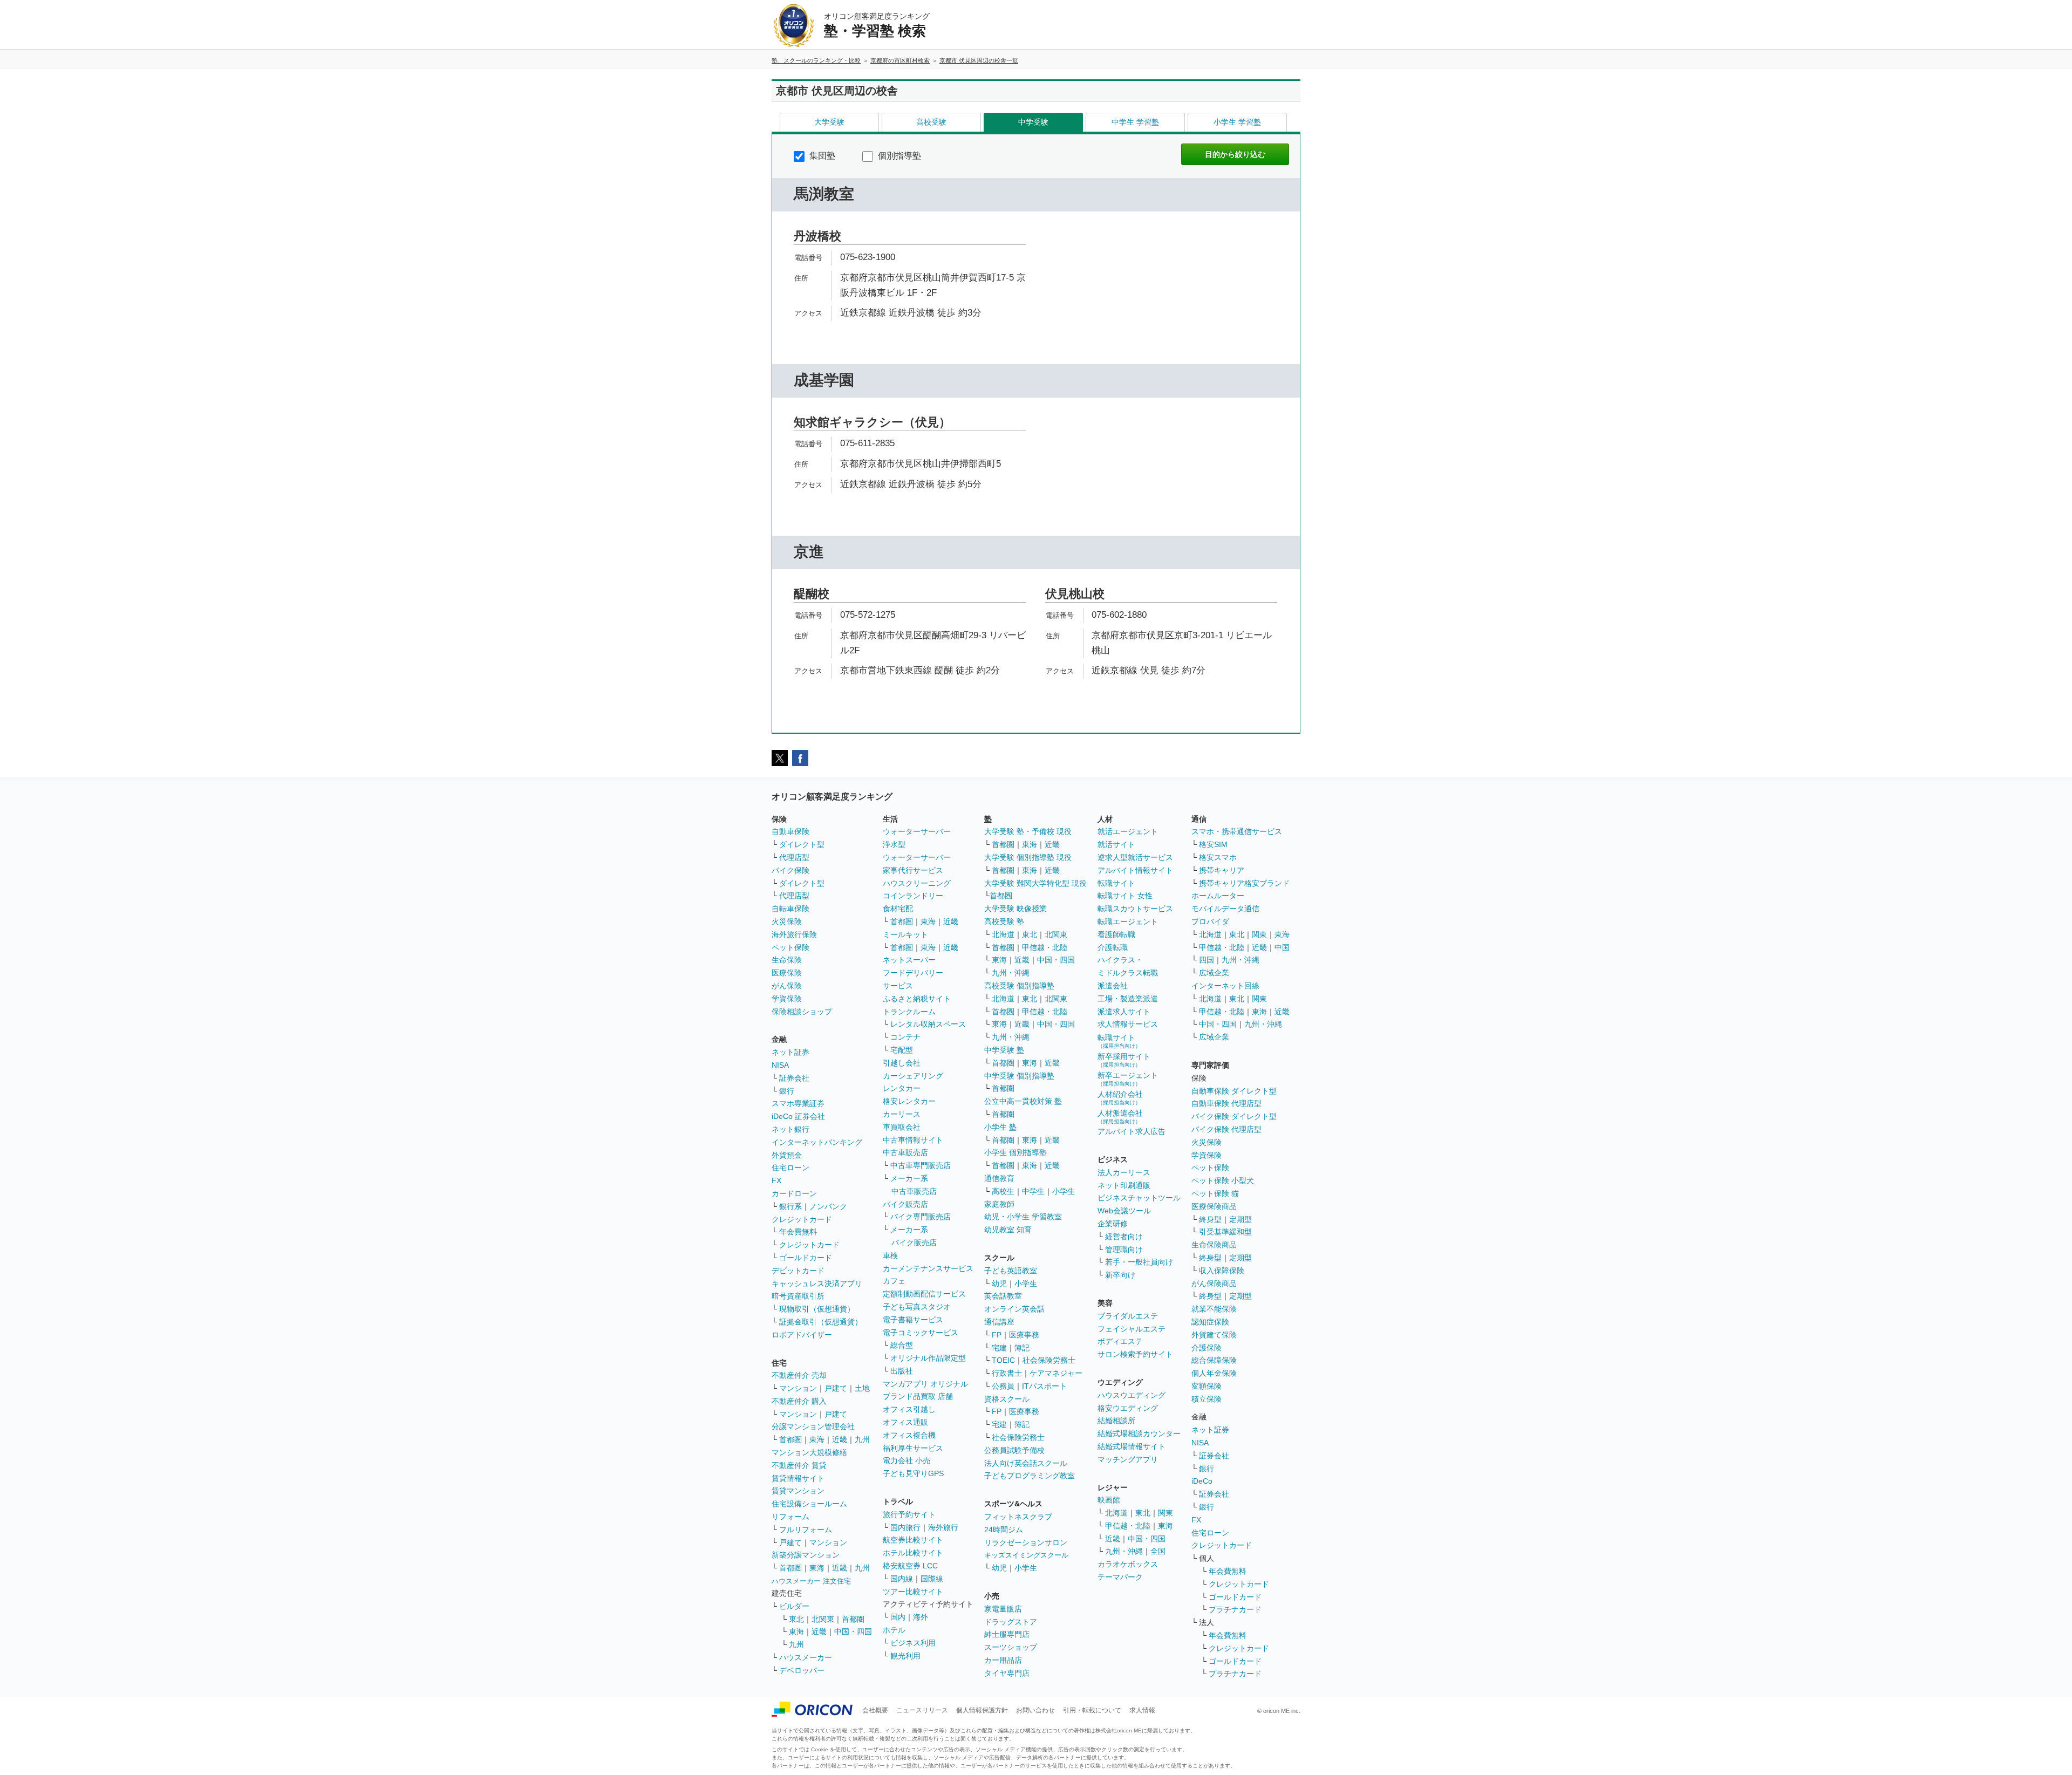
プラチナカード (1235, 1609)
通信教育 (999, 1178)
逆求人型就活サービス (1135, 857)
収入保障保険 (1222, 1271)
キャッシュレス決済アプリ (817, 1284)
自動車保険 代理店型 (1226, 1103)
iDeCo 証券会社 (798, 1116)
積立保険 (1207, 1399)
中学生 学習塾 (1135, 122)
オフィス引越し (909, 1409)
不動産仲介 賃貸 (799, 1465)
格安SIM (1213, 844)
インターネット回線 (1225, 986)
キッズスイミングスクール (1026, 1555)
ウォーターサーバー (917, 831)
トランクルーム (909, 1012)
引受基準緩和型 (1225, 1232)
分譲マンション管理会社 (813, 1426)
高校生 (1003, 1191)
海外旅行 (943, 1527)
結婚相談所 (1116, 1421)
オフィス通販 (905, 1422)
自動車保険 (790, 831)
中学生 (1033, 1191)
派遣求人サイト (1124, 1012)
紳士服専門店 (1007, 1634)
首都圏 (790, 1439)
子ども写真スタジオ (917, 1307)
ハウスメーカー (806, 1657)
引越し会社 (902, 1063)
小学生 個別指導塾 (1015, 1152)
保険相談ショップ (802, 1012)
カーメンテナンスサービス (928, 1268)
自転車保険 (790, 909)
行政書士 (1007, 1373)
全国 (1158, 1551)
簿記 (1022, 1348)
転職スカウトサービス (1135, 909)
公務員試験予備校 (1014, 1450)
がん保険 (787, 986)
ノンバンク (828, 1206)
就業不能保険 (1214, 1309)
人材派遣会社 (1120, 1117)
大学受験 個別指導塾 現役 (1028, 857)
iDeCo (1202, 1481)
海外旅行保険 (794, 934)
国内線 (902, 1579)
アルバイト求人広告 (1132, 1131)
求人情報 (1142, 1710)
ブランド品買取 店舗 (918, 1396)
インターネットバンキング (817, 1142)
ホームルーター (1218, 896)
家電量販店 (1003, 1609)
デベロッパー (802, 1670)
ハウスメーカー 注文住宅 (811, 1581)
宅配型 (902, 1050)
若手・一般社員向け (1139, 1262)
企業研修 (1113, 1224)
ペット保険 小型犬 (1223, 1180)
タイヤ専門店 (1007, 1673)
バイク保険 (790, 870)
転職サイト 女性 (1125, 896)
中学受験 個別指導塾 (1019, 1076)
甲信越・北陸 (1045, 947)
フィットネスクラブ (1018, 1517)
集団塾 (821, 156)
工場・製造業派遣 (1128, 999)
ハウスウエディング (1132, 1395)
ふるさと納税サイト (917, 999)
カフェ (894, 1281)
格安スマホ (1218, 857)
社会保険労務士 (1049, 1360)
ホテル (894, 1630)
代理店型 (794, 857)
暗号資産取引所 (798, 1296)
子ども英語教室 (1011, 1271)
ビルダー (794, 1606)
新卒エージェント (1128, 1079)
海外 (921, 1617)
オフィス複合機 (909, 1435)
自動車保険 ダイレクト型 (1234, 1091)
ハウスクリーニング (917, 883)
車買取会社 (902, 1127)
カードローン (794, 1193)
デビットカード (798, 1271)
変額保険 (1207, 1386)
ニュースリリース (922, 1710)
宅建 (999, 1348)
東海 (817, 1439)
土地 (862, 1388)
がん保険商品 (1214, 1284)
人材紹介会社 (1120, 1098)
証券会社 (794, 1078)
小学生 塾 (1000, 1127)
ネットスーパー (909, 960)
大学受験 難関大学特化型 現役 (1035, 883)
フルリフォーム (806, 1530)
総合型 (902, 1345)
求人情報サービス (1128, 1024)
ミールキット (905, 934)
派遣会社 (1113, 986)
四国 (1207, 960)
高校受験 (931, 122)
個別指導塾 (898, 156)
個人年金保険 (1214, 1373)
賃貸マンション (798, 1491)
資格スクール (1007, 1399)
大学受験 (829, 122)
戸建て (836, 1388)
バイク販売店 (905, 1204)
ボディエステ (1120, 1341)
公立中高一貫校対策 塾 (1023, 1101)
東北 (796, 1619)
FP (997, 1335)
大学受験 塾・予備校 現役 (1028, 831)
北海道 (1003, 934)
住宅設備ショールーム (809, 1504)
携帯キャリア (1222, 870)
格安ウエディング (1128, 1408)
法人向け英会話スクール (1026, 1463)
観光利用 (905, 1656)
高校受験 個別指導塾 (1019, 986)
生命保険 (787, 960)
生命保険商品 (1214, 1245)
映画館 (1109, 1500)
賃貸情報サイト (798, 1478)
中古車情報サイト (913, 1140)
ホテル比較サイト (913, 1553)
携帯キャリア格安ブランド (1244, 883)
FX (776, 1180)
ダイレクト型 (802, 844)
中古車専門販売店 (921, 1165)
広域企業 (1214, 973)
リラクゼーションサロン (1026, 1542)
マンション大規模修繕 (809, 1452)
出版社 (902, 1371)
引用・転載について (1092, 1710)
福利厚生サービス (913, 1448)
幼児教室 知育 (1008, 1230)
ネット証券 (790, 1052)
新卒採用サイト (1124, 1060)
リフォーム (790, 1517)
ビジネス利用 (913, 1643)
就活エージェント (1128, 831)
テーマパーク (1120, 1577)
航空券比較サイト (913, 1540)
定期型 (1241, 1219)
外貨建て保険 (1214, 1335)
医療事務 (1024, 1335)
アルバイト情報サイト (1135, 870)
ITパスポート (1044, 1386)
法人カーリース (1124, 1172)
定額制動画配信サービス (924, 1294)
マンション (798, 1388)
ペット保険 (790, 947)
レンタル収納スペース (928, 1024)
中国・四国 (853, 1631)
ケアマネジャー (1056, 1373)
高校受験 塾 (1004, 921)
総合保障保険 (1214, 1360)
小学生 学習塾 (1237, 122)
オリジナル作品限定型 (928, 1358)
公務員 (1003, 1386)
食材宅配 (898, 909)
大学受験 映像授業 (1015, 909)
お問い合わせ (1035, 1710)
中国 (1282, 947)
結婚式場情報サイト (1132, 1446)
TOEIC (1003, 1360)
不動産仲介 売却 (799, 1375)
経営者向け (1124, 1237)
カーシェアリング (913, 1076)
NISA (780, 1065)
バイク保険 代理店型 (1226, 1129)
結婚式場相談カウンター (1139, 1433)
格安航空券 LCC (910, 1566)
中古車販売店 (905, 1152)
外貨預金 (787, 1155)
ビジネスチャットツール (1139, 1198)
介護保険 (1207, 1348)
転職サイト (1116, 883)
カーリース (902, 1114)
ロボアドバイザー (802, 1335)
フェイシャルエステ (1132, 1329)
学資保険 (787, 999)
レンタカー (902, 1088)
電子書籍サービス (913, 1320)
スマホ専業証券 (798, 1103)
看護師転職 (1116, 934)
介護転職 (1113, 947)
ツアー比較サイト (913, 1592)
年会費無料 (798, 1232)
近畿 (840, 1439)
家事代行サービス (913, 870)
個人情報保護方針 (982, 1710)
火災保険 (787, 921)
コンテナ (905, 1037)
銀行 (787, 1091)
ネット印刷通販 (1124, 1185)
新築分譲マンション (806, 1555)
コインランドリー (913, 896)
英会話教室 (1003, 1296)
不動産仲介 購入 (799, 1401)
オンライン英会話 (1014, 1309)
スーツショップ (1011, 1647)
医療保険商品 (1214, 1206)
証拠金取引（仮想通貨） (821, 1322)
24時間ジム (1004, 1530)
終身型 (1210, 1219)
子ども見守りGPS (913, 1473)
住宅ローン (790, 1168)
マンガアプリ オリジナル (925, 1384)
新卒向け (1120, 1275)
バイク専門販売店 (921, 1217)
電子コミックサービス (921, 1333)
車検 (890, 1255)
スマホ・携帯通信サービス (1237, 831)
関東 (1165, 1513)
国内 (898, 1617)
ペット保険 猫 (1215, 1193)
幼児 (999, 1284)
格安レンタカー (909, 1101)
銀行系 (790, 1206)
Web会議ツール (1124, 1211)
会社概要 (875, 1710)
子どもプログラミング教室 (1030, 1476)
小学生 (1064, 1191)
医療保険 (787, 973)
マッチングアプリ (1128, 1459)
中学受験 (1033, 122)
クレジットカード (802, 1219)
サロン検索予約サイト (1135, 1354)
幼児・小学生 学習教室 (1023, 1217)
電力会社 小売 (906, 1460)
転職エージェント (1128, 921)
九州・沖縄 (1011, 973)
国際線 (932, 1579)
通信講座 (999, 1322)
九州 (862, 1439)
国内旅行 (905, 1527)
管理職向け (1124, 1250)
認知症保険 (1210, 1322)
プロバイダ (1210, 921)
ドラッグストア (1011, 1622)
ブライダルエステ (1128, 1316)
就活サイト (1116, 844)
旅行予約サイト (909, 1514)
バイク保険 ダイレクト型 (1234, 1116)
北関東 (823, 1619)
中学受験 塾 (1004, 1050)
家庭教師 (999, 1204)
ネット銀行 (790, 1129)
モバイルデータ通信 (1225, 909)
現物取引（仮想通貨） (817, 1309)
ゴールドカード (806, 1258)
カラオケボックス (1128, 1564)
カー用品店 (1003, 1660)
